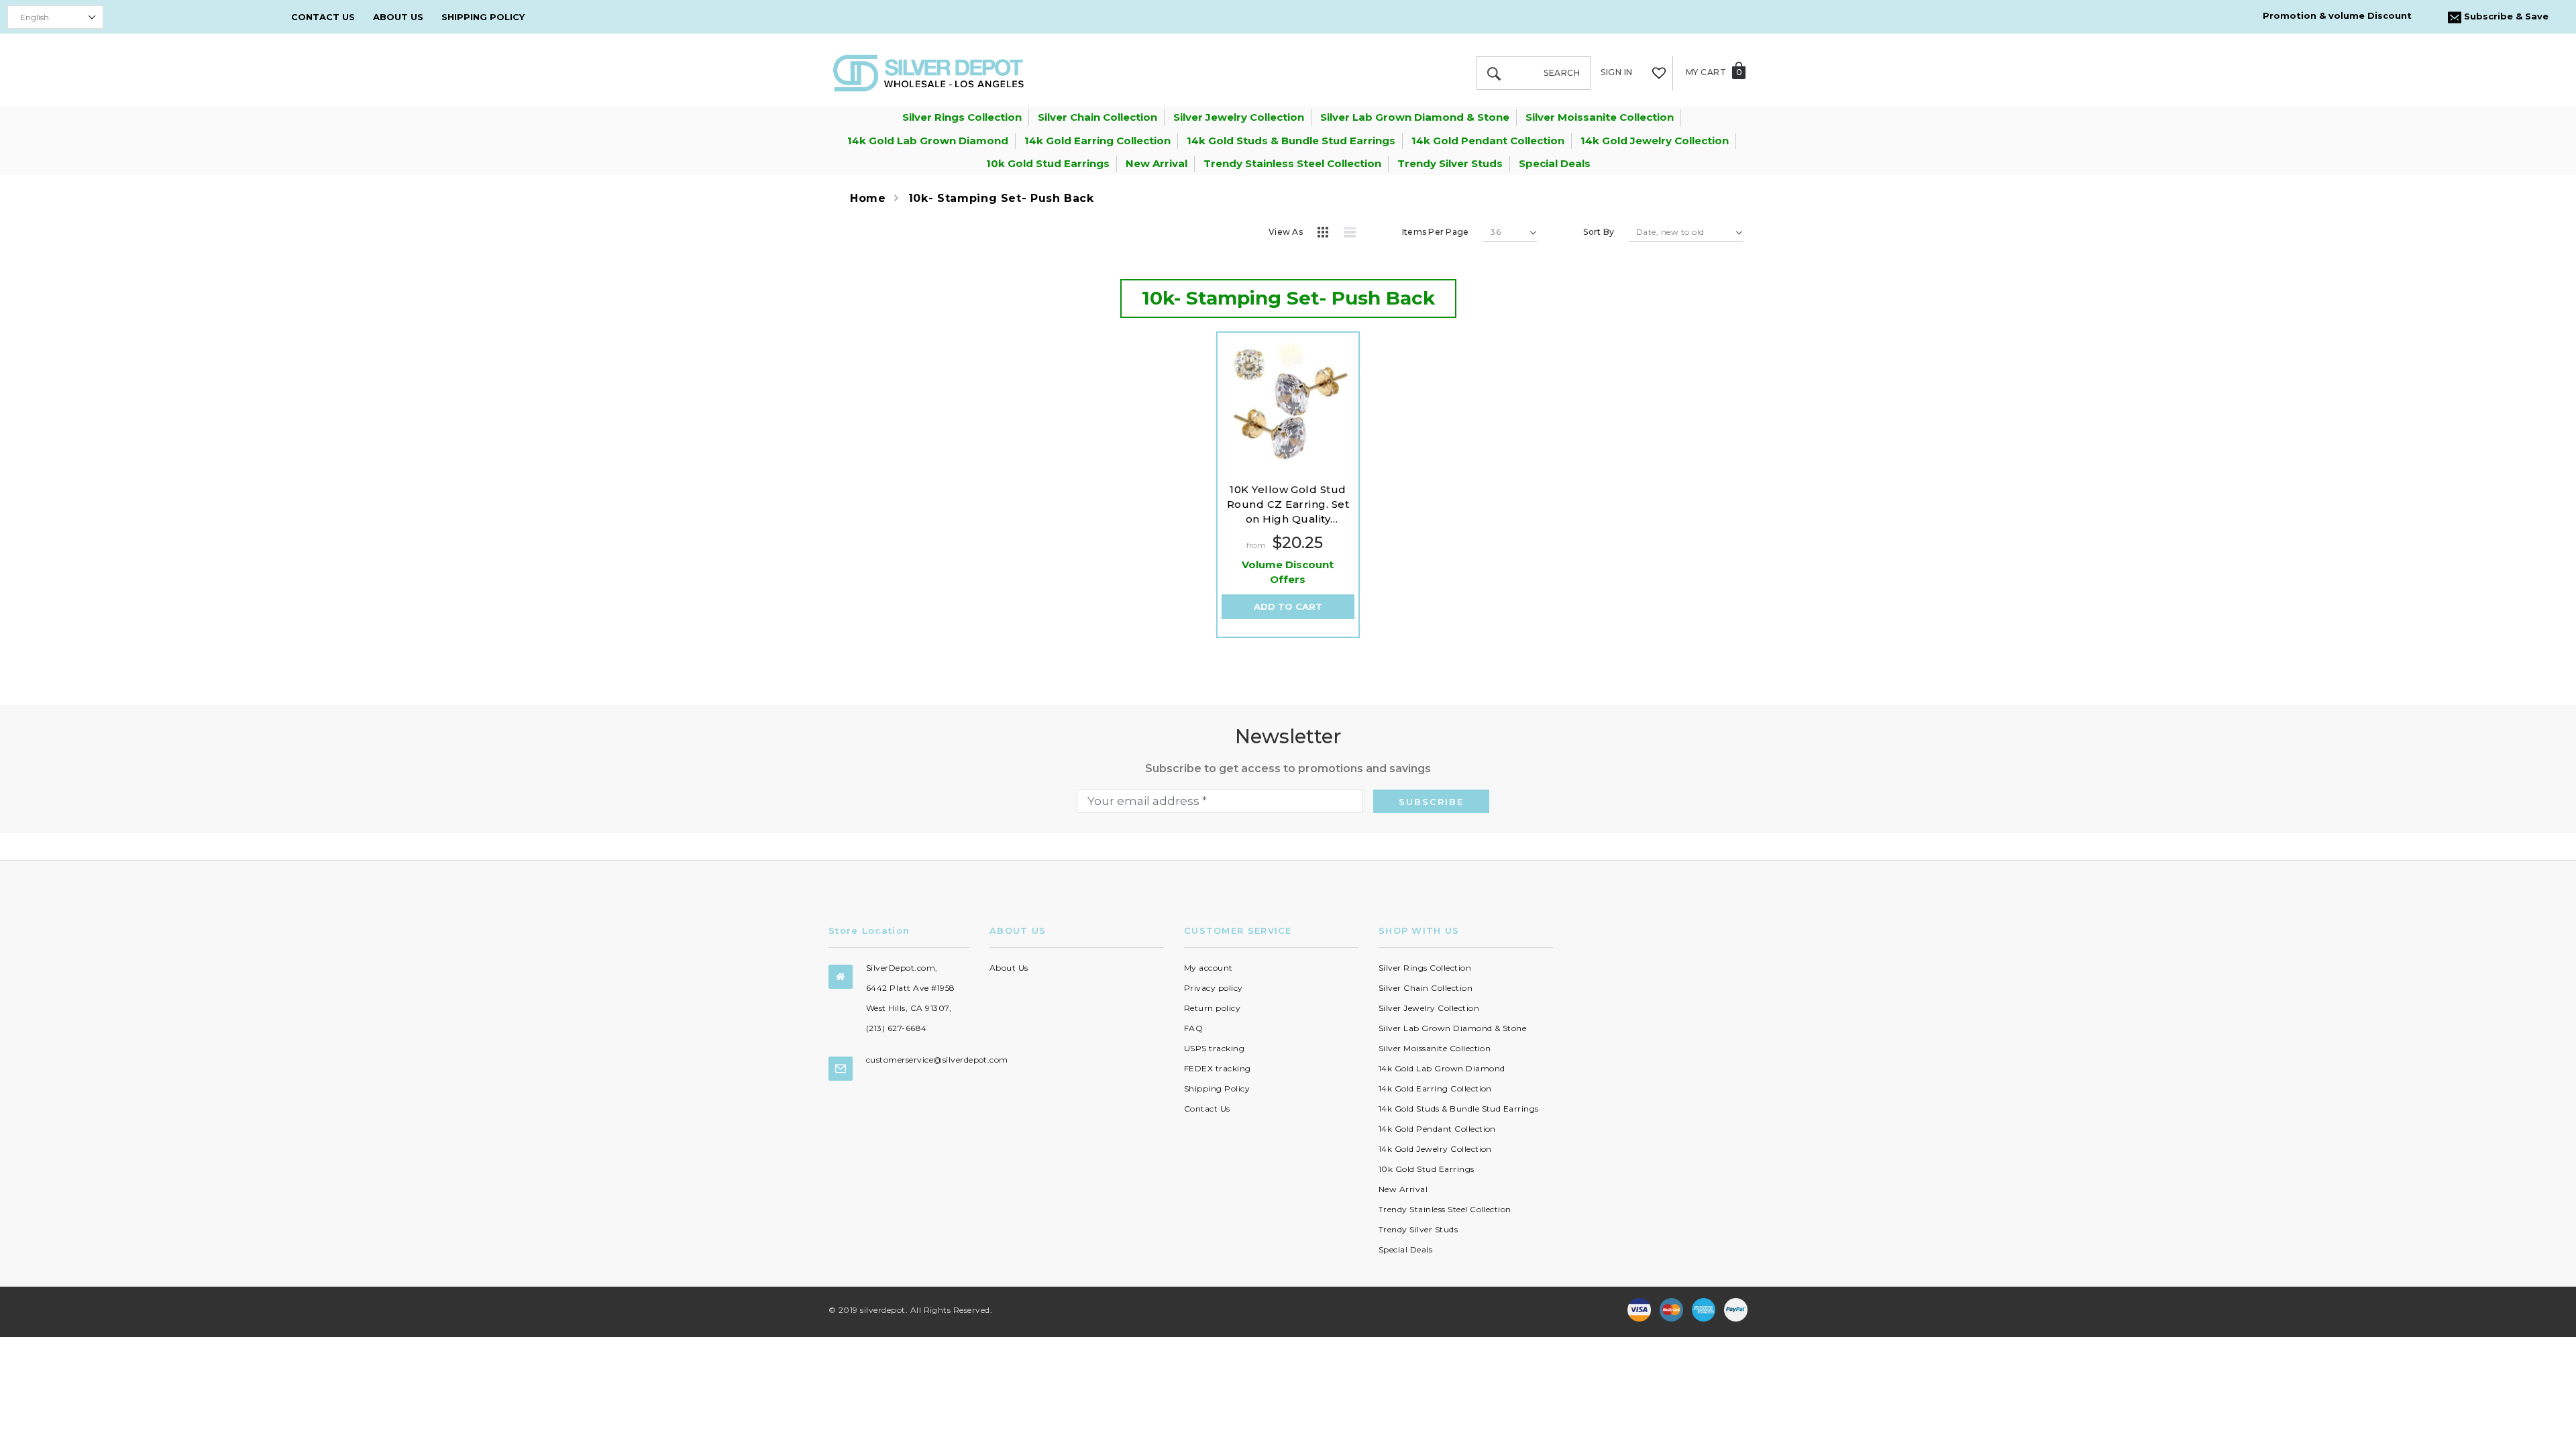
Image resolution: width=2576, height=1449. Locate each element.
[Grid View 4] (1327, 234)
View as (1286, 232)
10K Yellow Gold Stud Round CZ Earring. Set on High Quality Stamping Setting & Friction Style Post (1288, 505)
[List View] (1354, 234)
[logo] (928, 72)
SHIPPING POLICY (483, 17)
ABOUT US (398, 17)
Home (868, 198)
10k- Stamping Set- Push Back (1001, 198)
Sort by (1599, 232)
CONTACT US (323, 17)
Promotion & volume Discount (2337, 15)
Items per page (1435, 232)
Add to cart (1288, 606)
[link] (1288, 404)
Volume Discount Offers (1288, 572)
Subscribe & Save (2505, 16)
